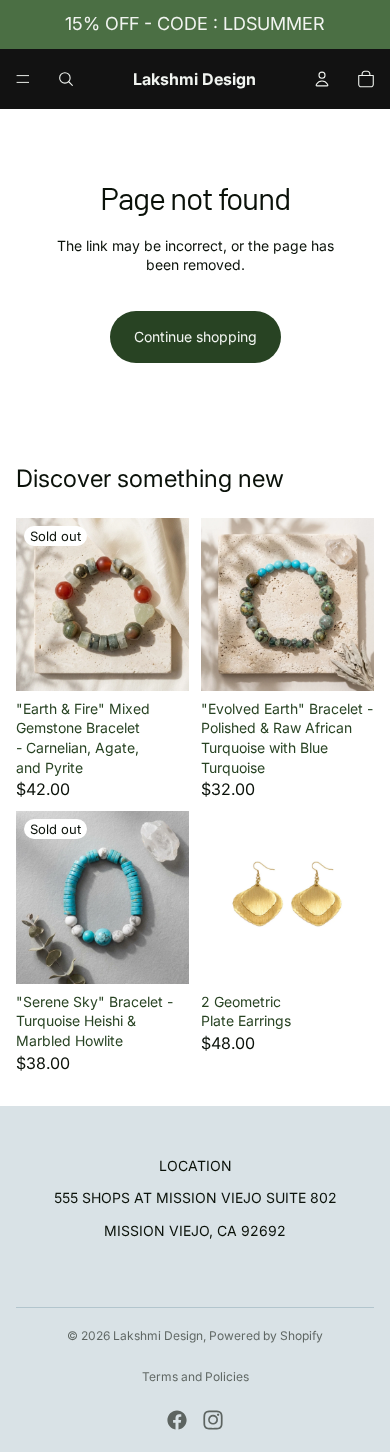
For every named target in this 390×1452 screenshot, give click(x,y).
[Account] (322, 79)
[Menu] (23, 79)
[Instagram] (213, 1420)
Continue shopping (195, 336)
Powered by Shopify (266, 1335)
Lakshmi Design (158, 1335)
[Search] (66, 79)
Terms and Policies (195, 1376)
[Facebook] (177, 1420)
